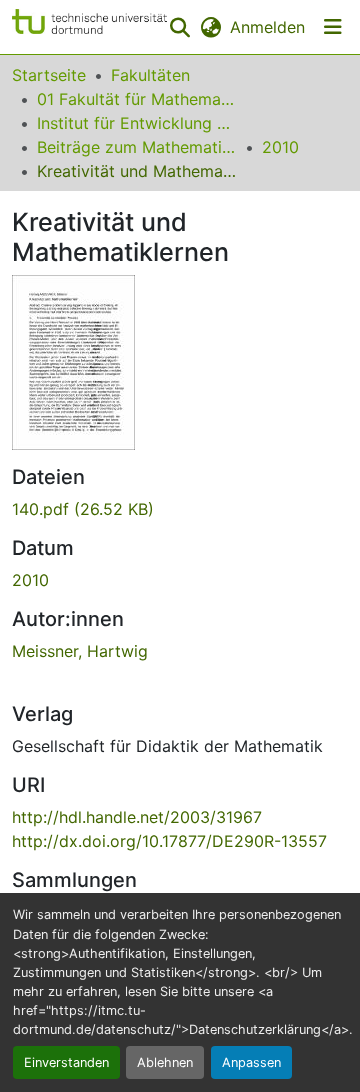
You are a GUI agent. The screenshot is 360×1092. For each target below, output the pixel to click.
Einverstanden (66, 1062)
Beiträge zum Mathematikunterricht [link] (137, 147)
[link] (180, 509)
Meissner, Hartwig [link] (80, 651)
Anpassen (251, 1062)
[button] (89, 27)
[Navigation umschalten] (333, 27)
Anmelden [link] (267, 27)
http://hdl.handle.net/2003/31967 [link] (137, 817)
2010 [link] (280, 147)
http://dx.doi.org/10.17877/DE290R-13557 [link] (169, 841)
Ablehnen (165, 1062)
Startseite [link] (49, 75)
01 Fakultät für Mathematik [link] (137, 99)
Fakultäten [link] (150, 75)
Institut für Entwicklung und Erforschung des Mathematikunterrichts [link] (137, 123)
